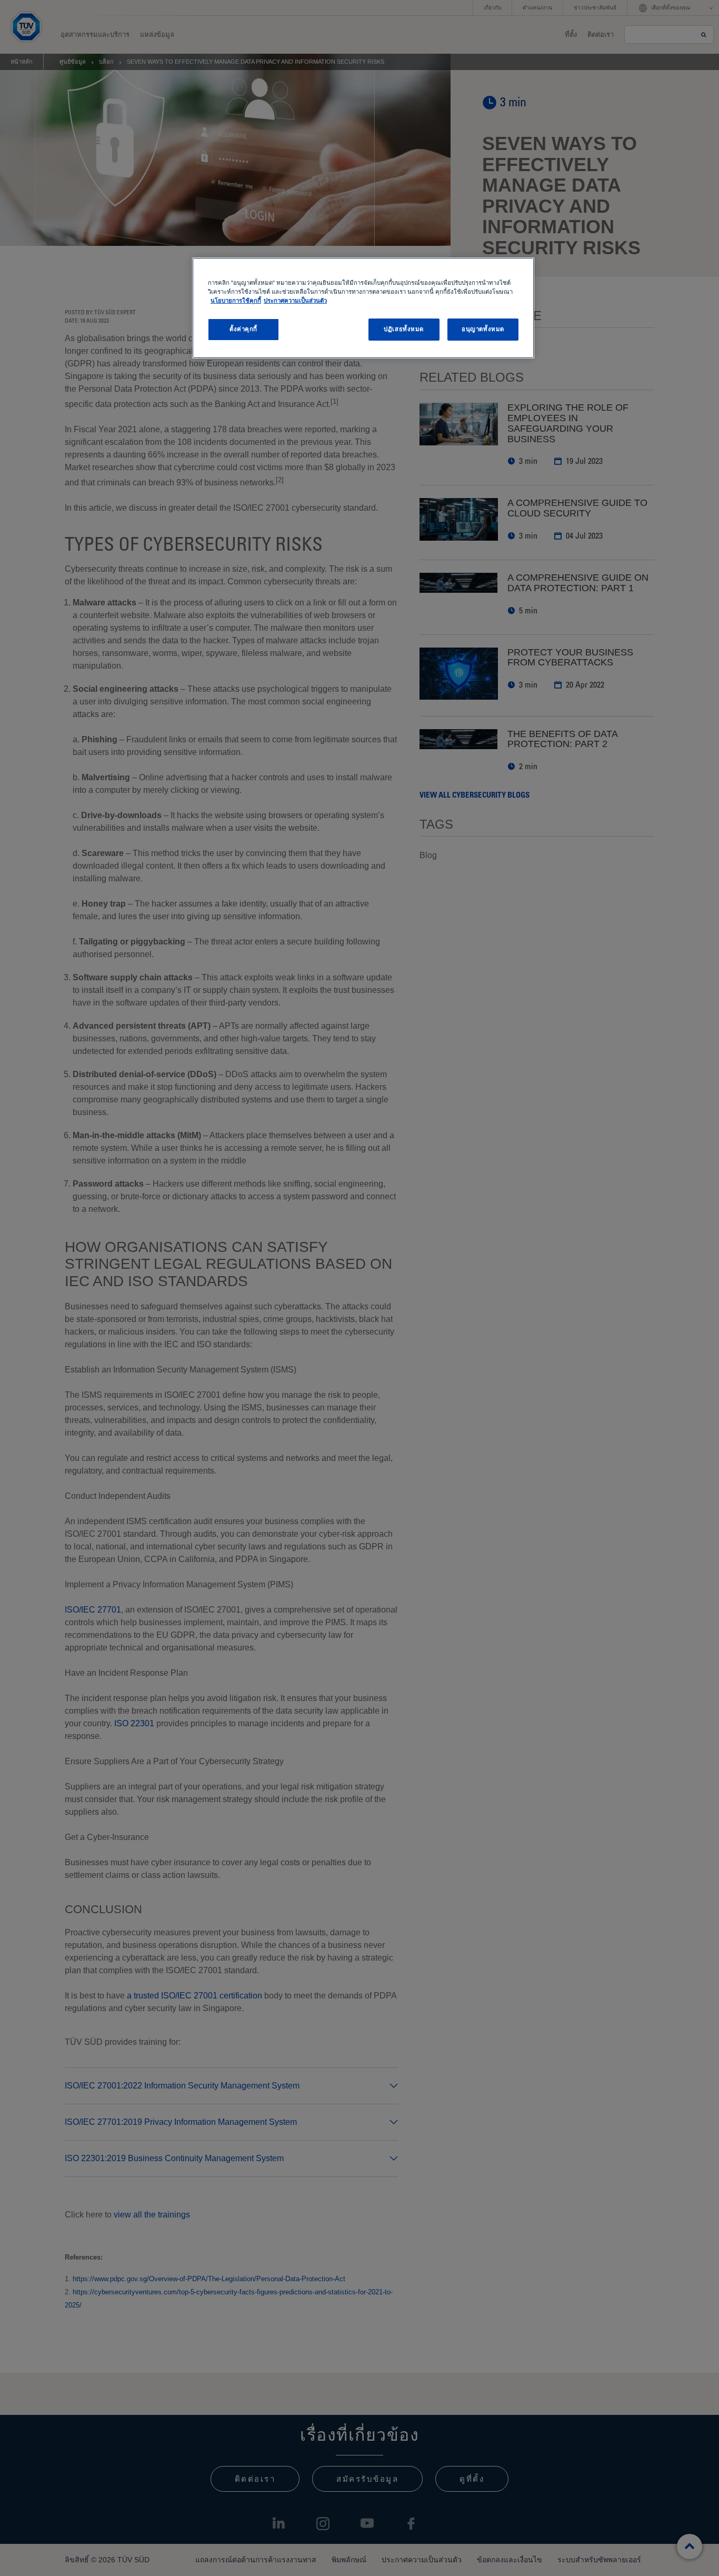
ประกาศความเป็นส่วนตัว (295, 301)
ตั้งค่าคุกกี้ (243, 329)
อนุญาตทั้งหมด (483, 329)
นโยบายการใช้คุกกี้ (236, 301)
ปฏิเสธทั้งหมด (404, 329)
